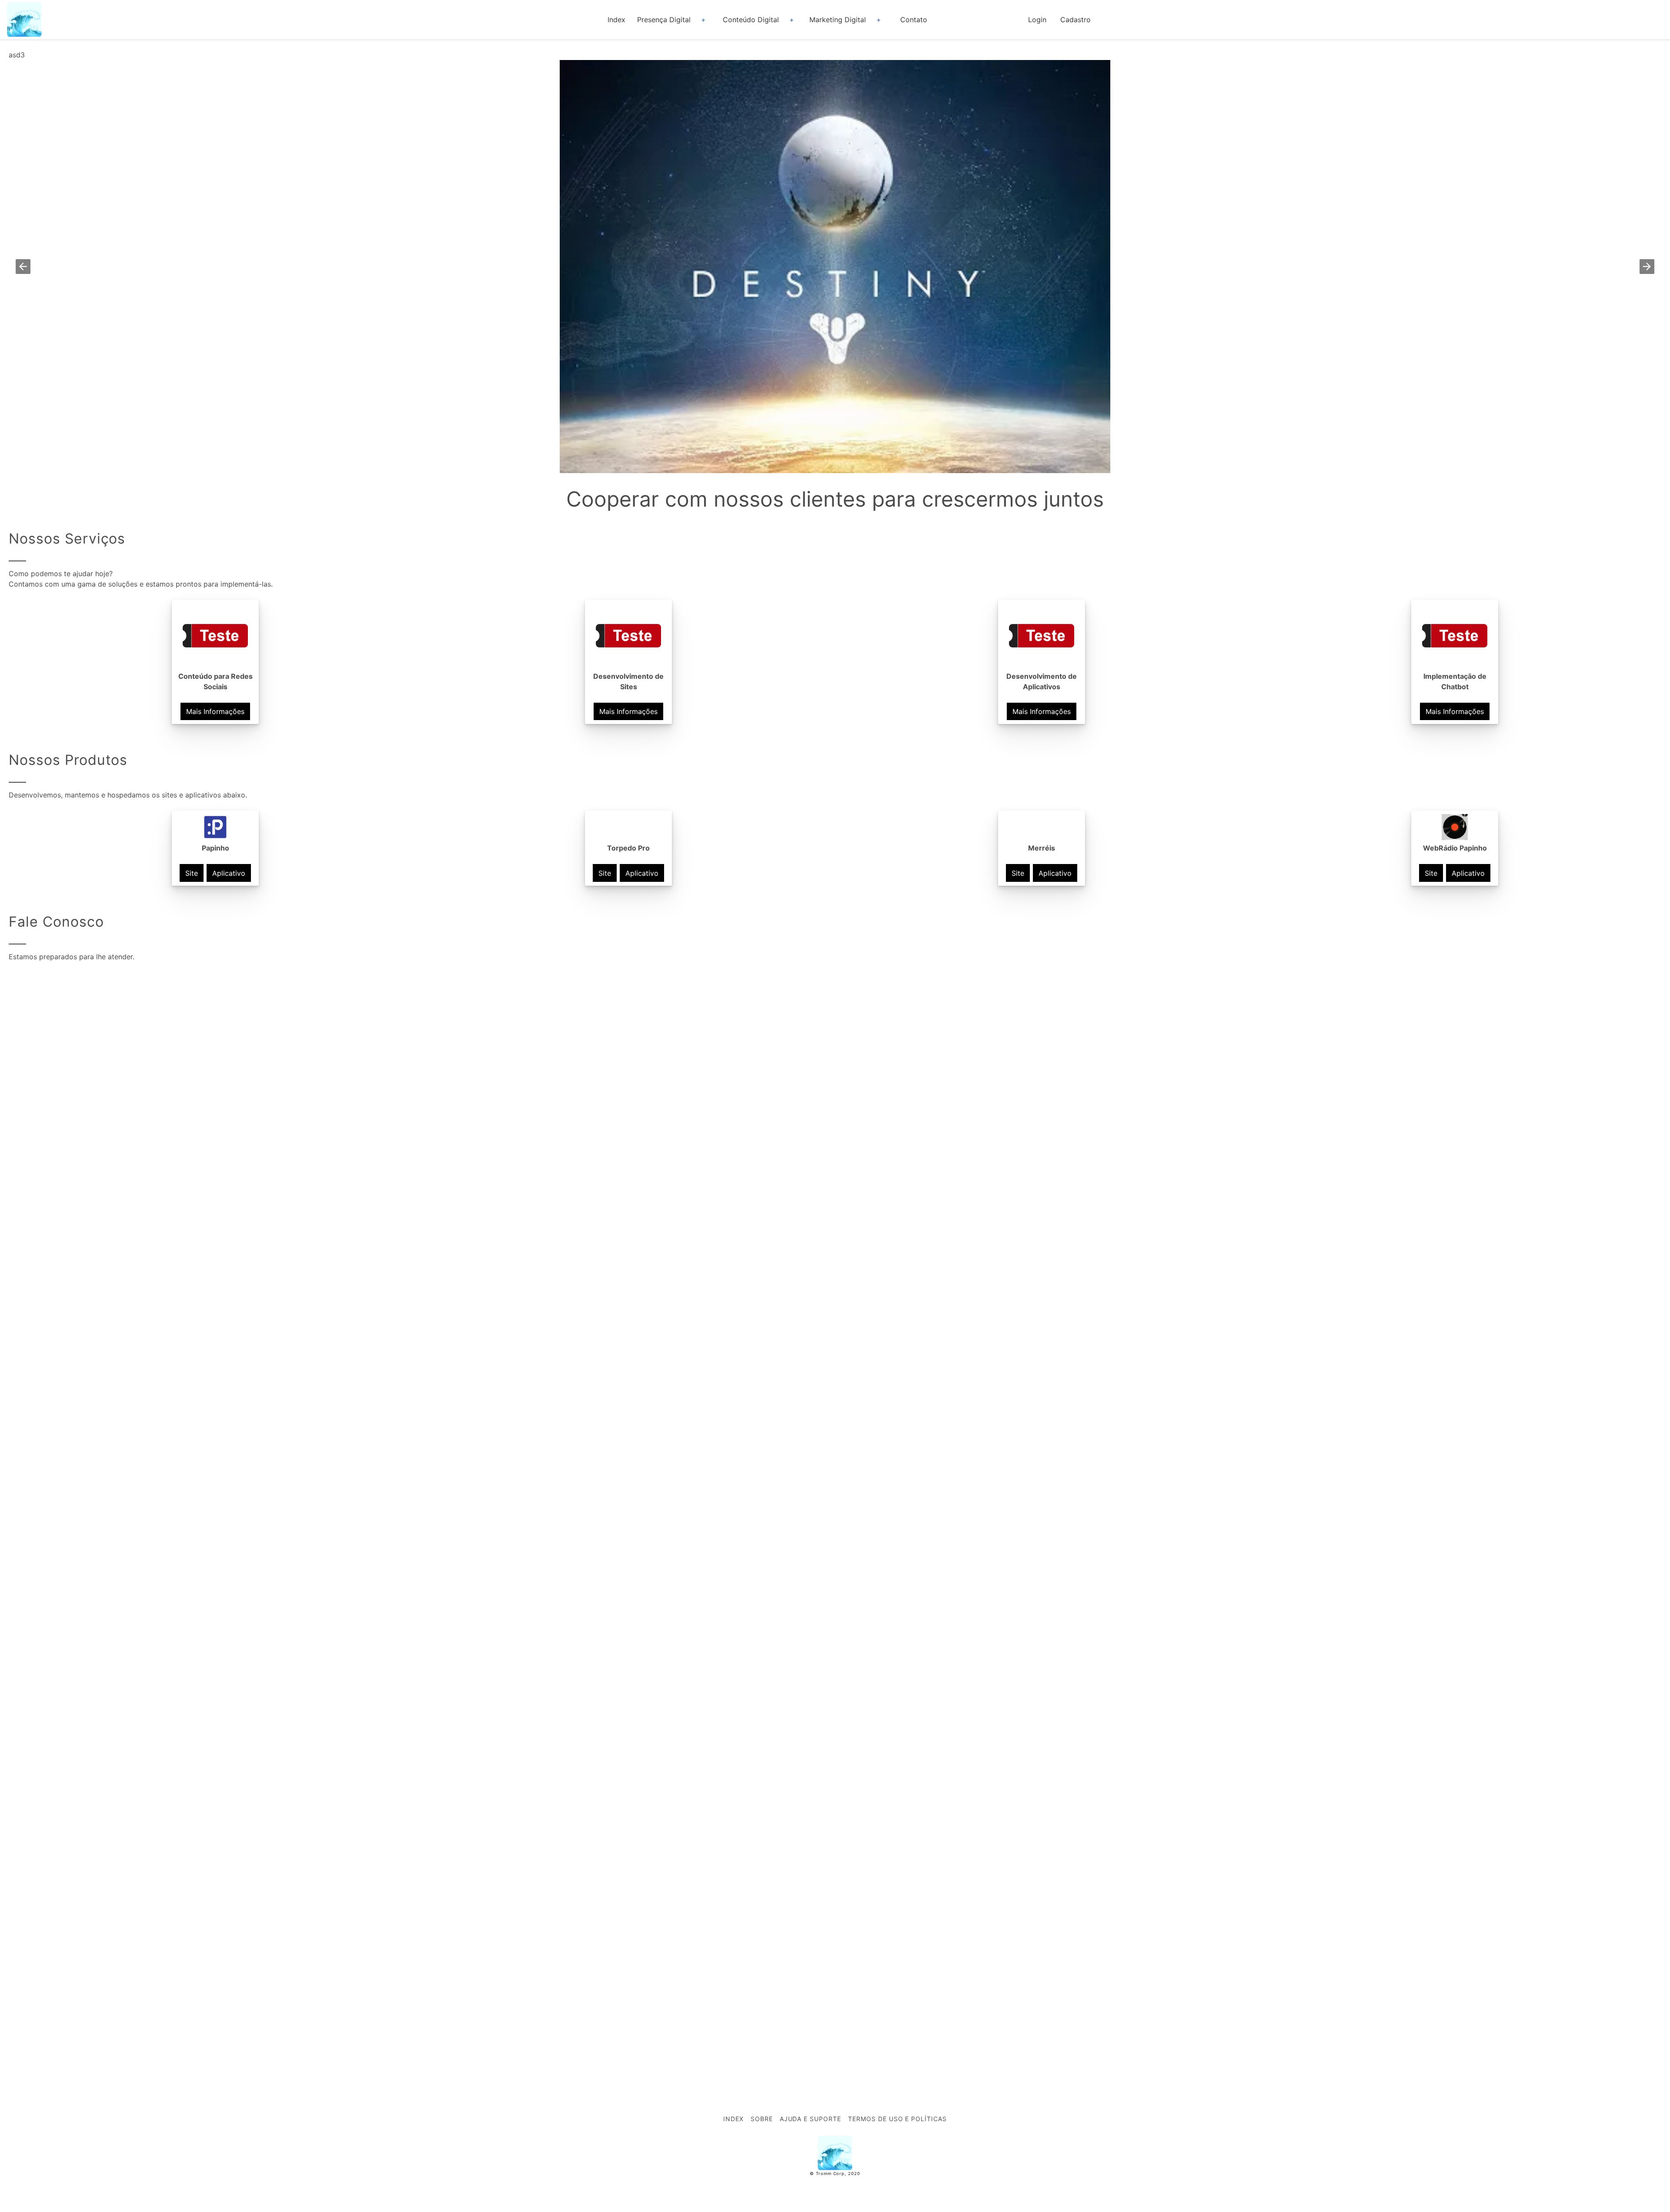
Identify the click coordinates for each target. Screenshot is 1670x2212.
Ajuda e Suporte (810, 2119)
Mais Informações (215, 711)
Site (192, 873)
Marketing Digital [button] (838, 20)
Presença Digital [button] (664, 20)
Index (616, 20)
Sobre (762, 2119)
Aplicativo (229, 873)
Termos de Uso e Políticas (897, 2119)
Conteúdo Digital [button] (751, 20)
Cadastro (1075, 20)
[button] (23, 267)
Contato (914, 20)
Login (1037, 20)
